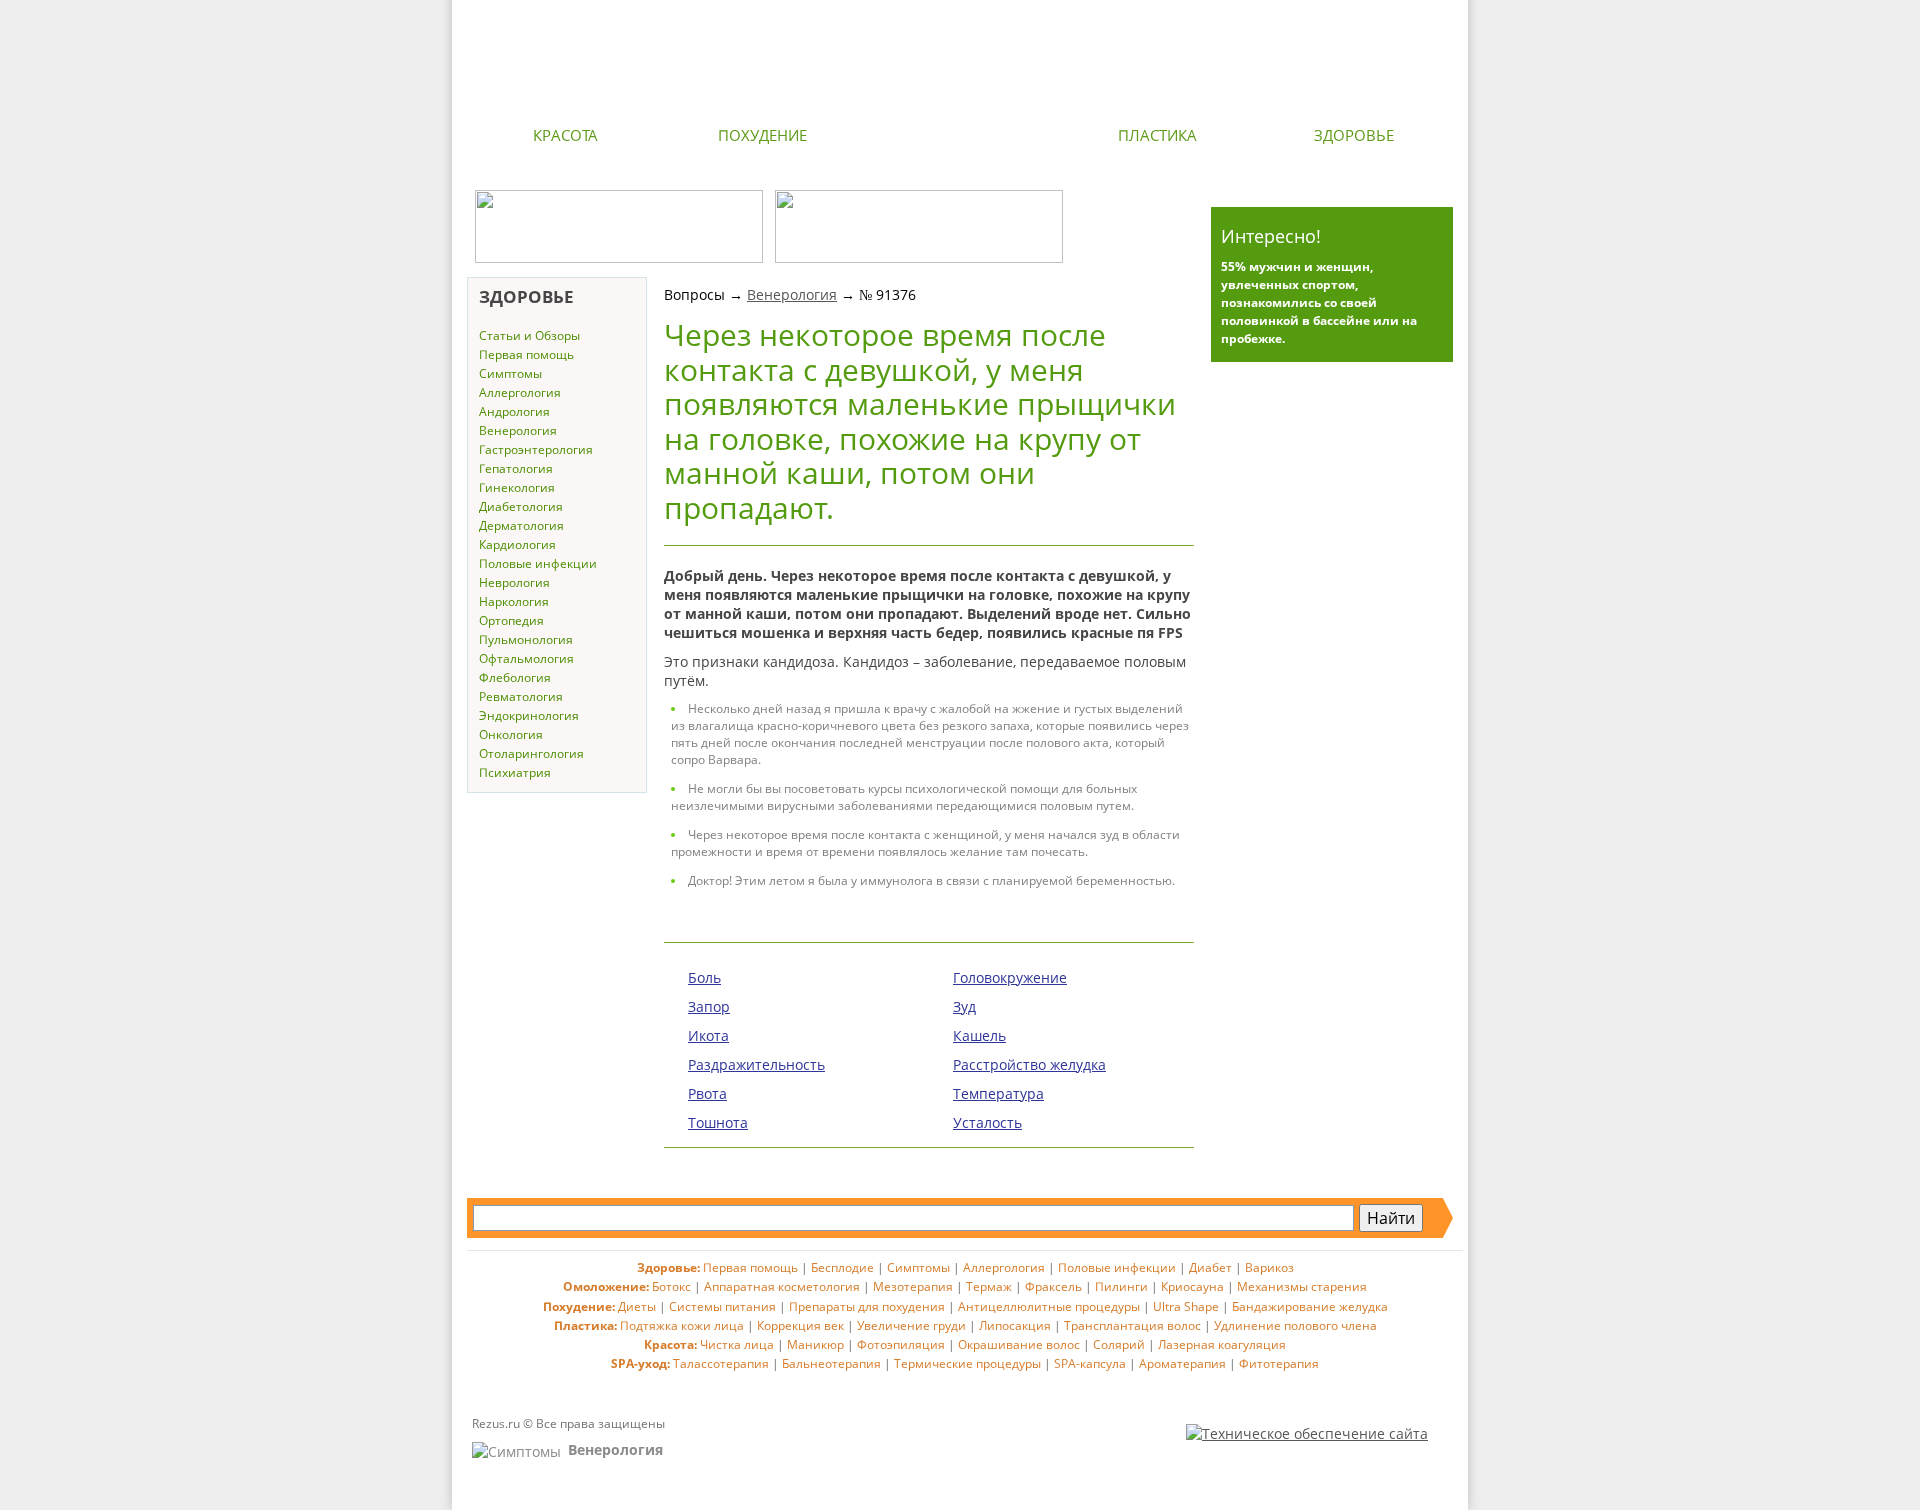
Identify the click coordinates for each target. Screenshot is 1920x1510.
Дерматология (521, 525)
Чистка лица (737, 1344)
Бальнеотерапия (831, 1363)
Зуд (964, 1006)
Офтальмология (526, 658)
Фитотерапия (1279, 1363)
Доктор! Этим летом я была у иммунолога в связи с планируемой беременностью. (931, 880)
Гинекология (517, 487)
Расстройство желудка (1029, 1064)
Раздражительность (756, 1064)
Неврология (514, 582)
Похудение (762, 135)
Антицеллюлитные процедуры (1049, 1306)
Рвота (707, 1093)
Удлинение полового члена (1295, 1325)
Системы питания (722, 1306)
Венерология (518, 430)
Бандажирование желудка (1310, 1306)
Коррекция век (800, 1325)
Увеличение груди (911, 1325)
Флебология (515, 677)
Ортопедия (511, 620)
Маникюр (815, 1344)
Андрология (514, 411)
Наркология (514, 601)
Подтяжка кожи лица (682, 1325)
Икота (708, 1035)
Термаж (989, 1286)
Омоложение (960, 135)
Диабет (1210, 1267)
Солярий (1119, 1344)
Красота (565, 135)
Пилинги (1121, 1286)
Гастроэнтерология (536, 449)
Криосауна (1192, 1286)
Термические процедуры (967, 1363)
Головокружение (1010, 977)
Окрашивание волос (1019, 1344)
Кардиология (517, 544)
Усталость (987, 1122)
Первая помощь (526, 354)
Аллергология (520, 392)
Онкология (511, 734)
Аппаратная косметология (782, 1286)
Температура (998, 1093)
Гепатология (516, 468)
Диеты (637, 1306)
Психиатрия (515, 772)
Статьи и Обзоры (529, 335)
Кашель (979, 1035)
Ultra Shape (1186, 1306)
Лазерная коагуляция (1222, 1344)
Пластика (1157, 135)
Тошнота (718, 1122)
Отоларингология (531, 753)
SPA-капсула (1090, 1363)
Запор (709, 1006)
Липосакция (1015, 1325)
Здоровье (1354, 135)
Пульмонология (526, 639)
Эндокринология (529, 715)
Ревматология (521, 696)
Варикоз (1269, 1267)
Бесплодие (842, 1267)
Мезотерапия (913, 1286)
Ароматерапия (1182, 1363)
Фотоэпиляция (901, 1344)
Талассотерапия (721, 1363)
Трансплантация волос (1132, 1325)
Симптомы (510, 373)
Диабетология (521, 506)
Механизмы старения (1302, 1286)
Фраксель (1053, 1286)
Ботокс (671, 1286)
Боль (704, 977)
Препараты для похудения (867, 1306)
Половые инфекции (538, 563)
